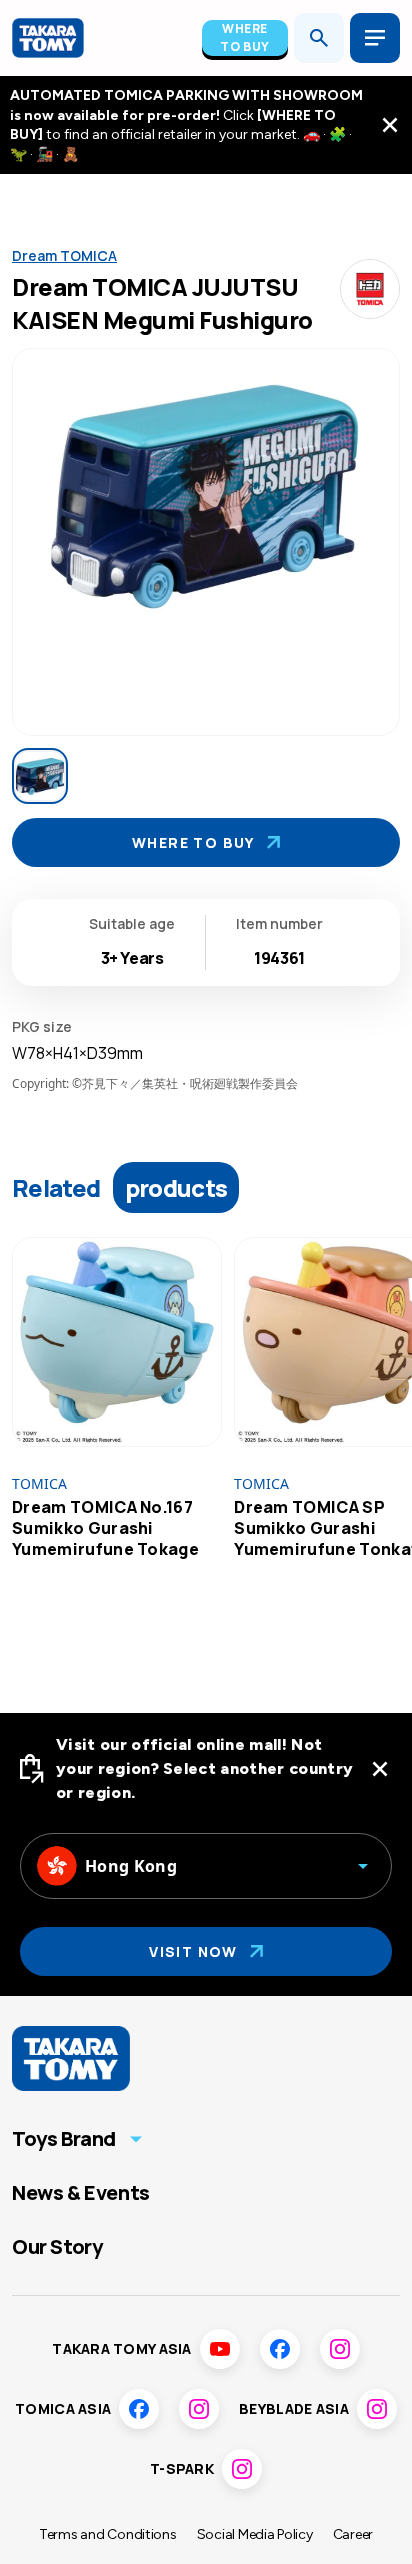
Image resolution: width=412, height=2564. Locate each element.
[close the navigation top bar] (390, 125)
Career (353, 2534)
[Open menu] (375, 38)
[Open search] (319, 38)
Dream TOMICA (64, 255)
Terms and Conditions (108, 2534)
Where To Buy (245, 37)
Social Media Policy (255, 2534)
